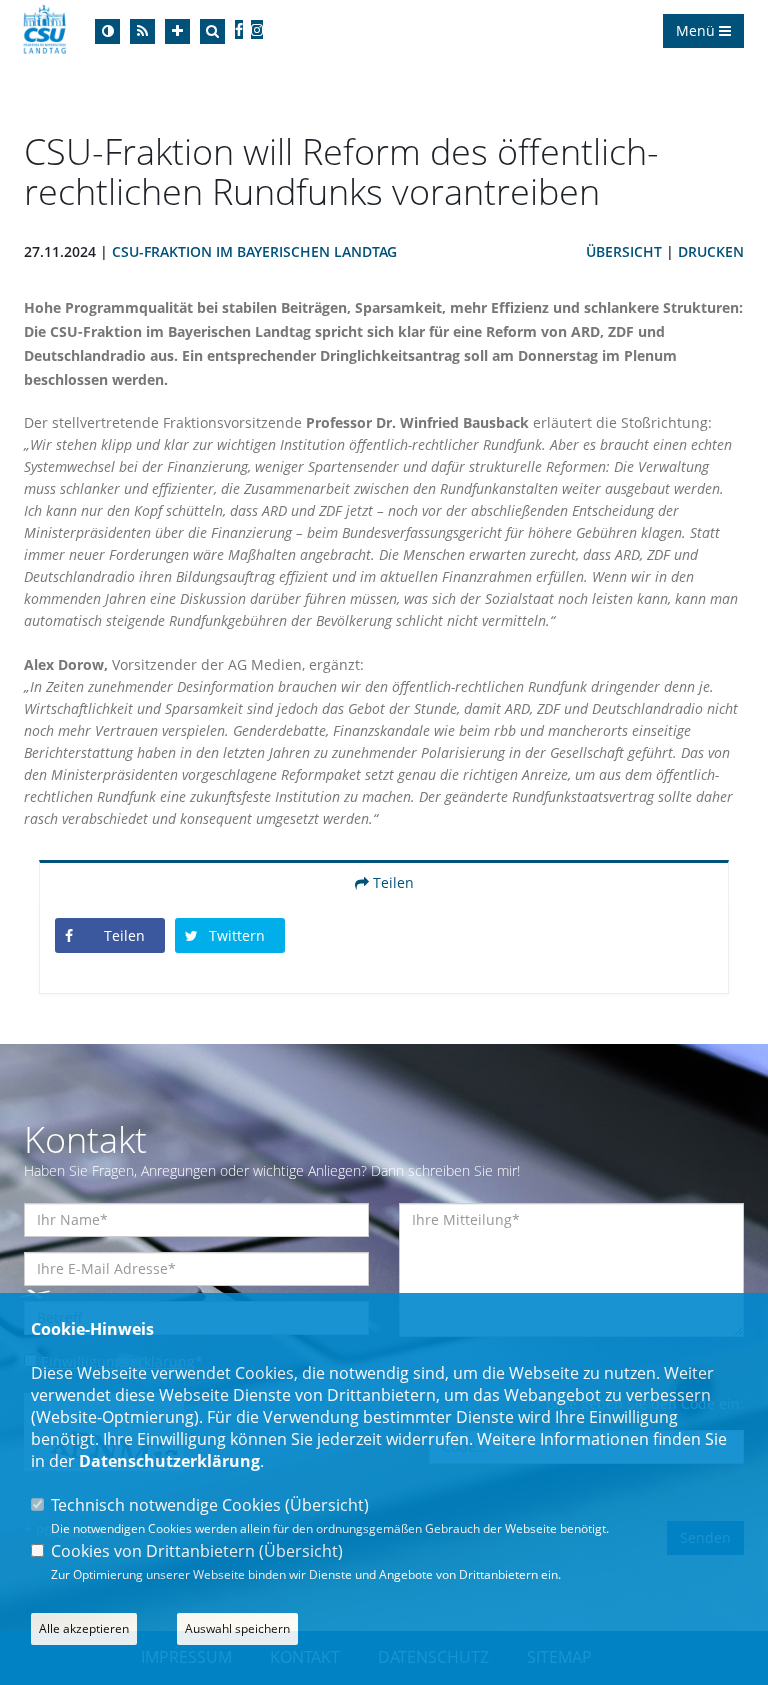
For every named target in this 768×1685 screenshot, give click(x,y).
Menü (697, 30)
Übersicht (624, 251)
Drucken (711, 251)
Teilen (391, 882)
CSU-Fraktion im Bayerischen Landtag (254, 251)
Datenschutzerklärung (169, 1461)
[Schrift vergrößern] (177, 31)
